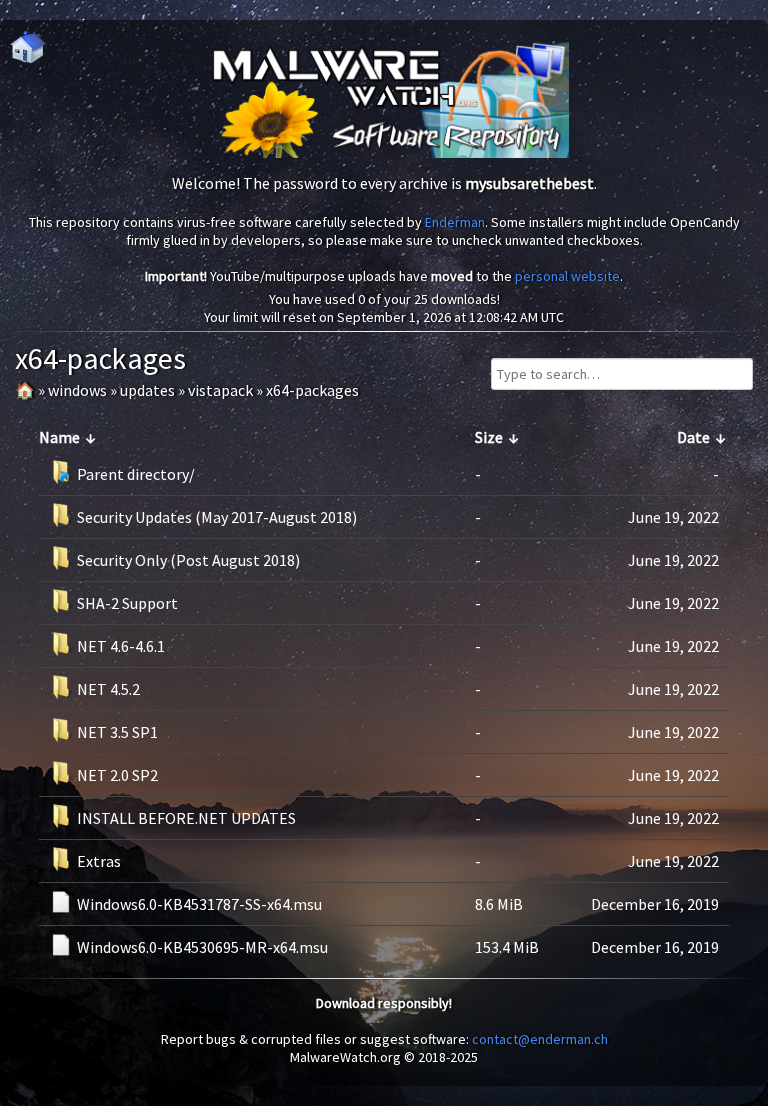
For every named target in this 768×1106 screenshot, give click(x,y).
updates (147, 390)
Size (489, 437)
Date (693, 437)
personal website (567, 276)
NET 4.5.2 (108, 689)
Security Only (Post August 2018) (188, 560)
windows (77, 390)
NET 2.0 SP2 (117, 775)
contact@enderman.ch (540, 1039)
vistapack (220, 390)
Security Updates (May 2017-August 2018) (217, 517)
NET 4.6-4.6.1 (121, 646)
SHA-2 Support (127, 603)
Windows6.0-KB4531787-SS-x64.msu (199, 904)
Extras (99, 861)
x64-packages (312, 390)
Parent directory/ (136, 474)
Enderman (455, 222)
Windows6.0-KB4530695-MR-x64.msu (202, 947)
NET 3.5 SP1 (117, 732)
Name (59, 437)
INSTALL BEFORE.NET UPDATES (186, 818)
